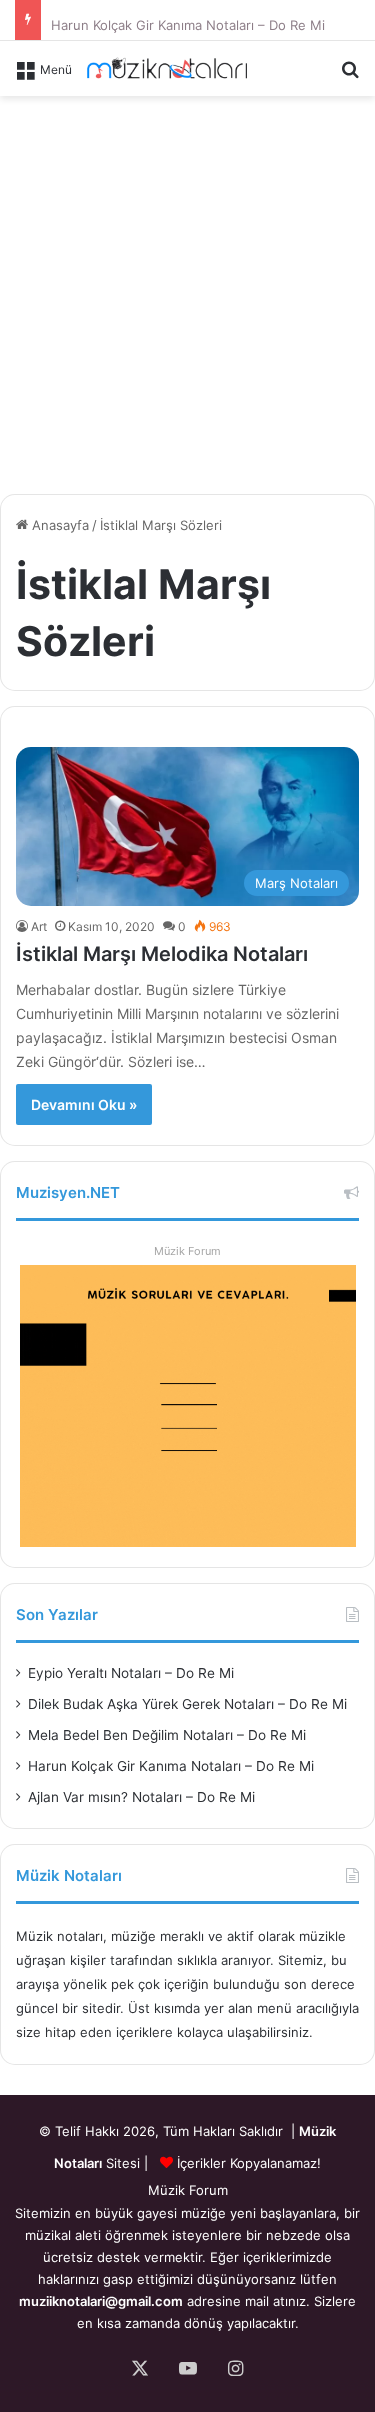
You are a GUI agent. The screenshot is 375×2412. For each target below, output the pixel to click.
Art (39, 926)
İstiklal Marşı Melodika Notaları (162, 954)
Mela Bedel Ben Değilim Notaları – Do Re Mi (167, 1735)
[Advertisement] (187, 291)
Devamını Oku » (84, 1104)
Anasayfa (58, 525)
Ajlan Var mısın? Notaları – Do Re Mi (141, 1797)
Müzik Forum (187, 1251)
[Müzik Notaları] (167, 68)
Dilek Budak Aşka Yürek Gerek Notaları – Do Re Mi (187, 1704)
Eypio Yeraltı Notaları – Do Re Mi (131, 1673)
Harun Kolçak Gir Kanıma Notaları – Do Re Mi (188, 20)
